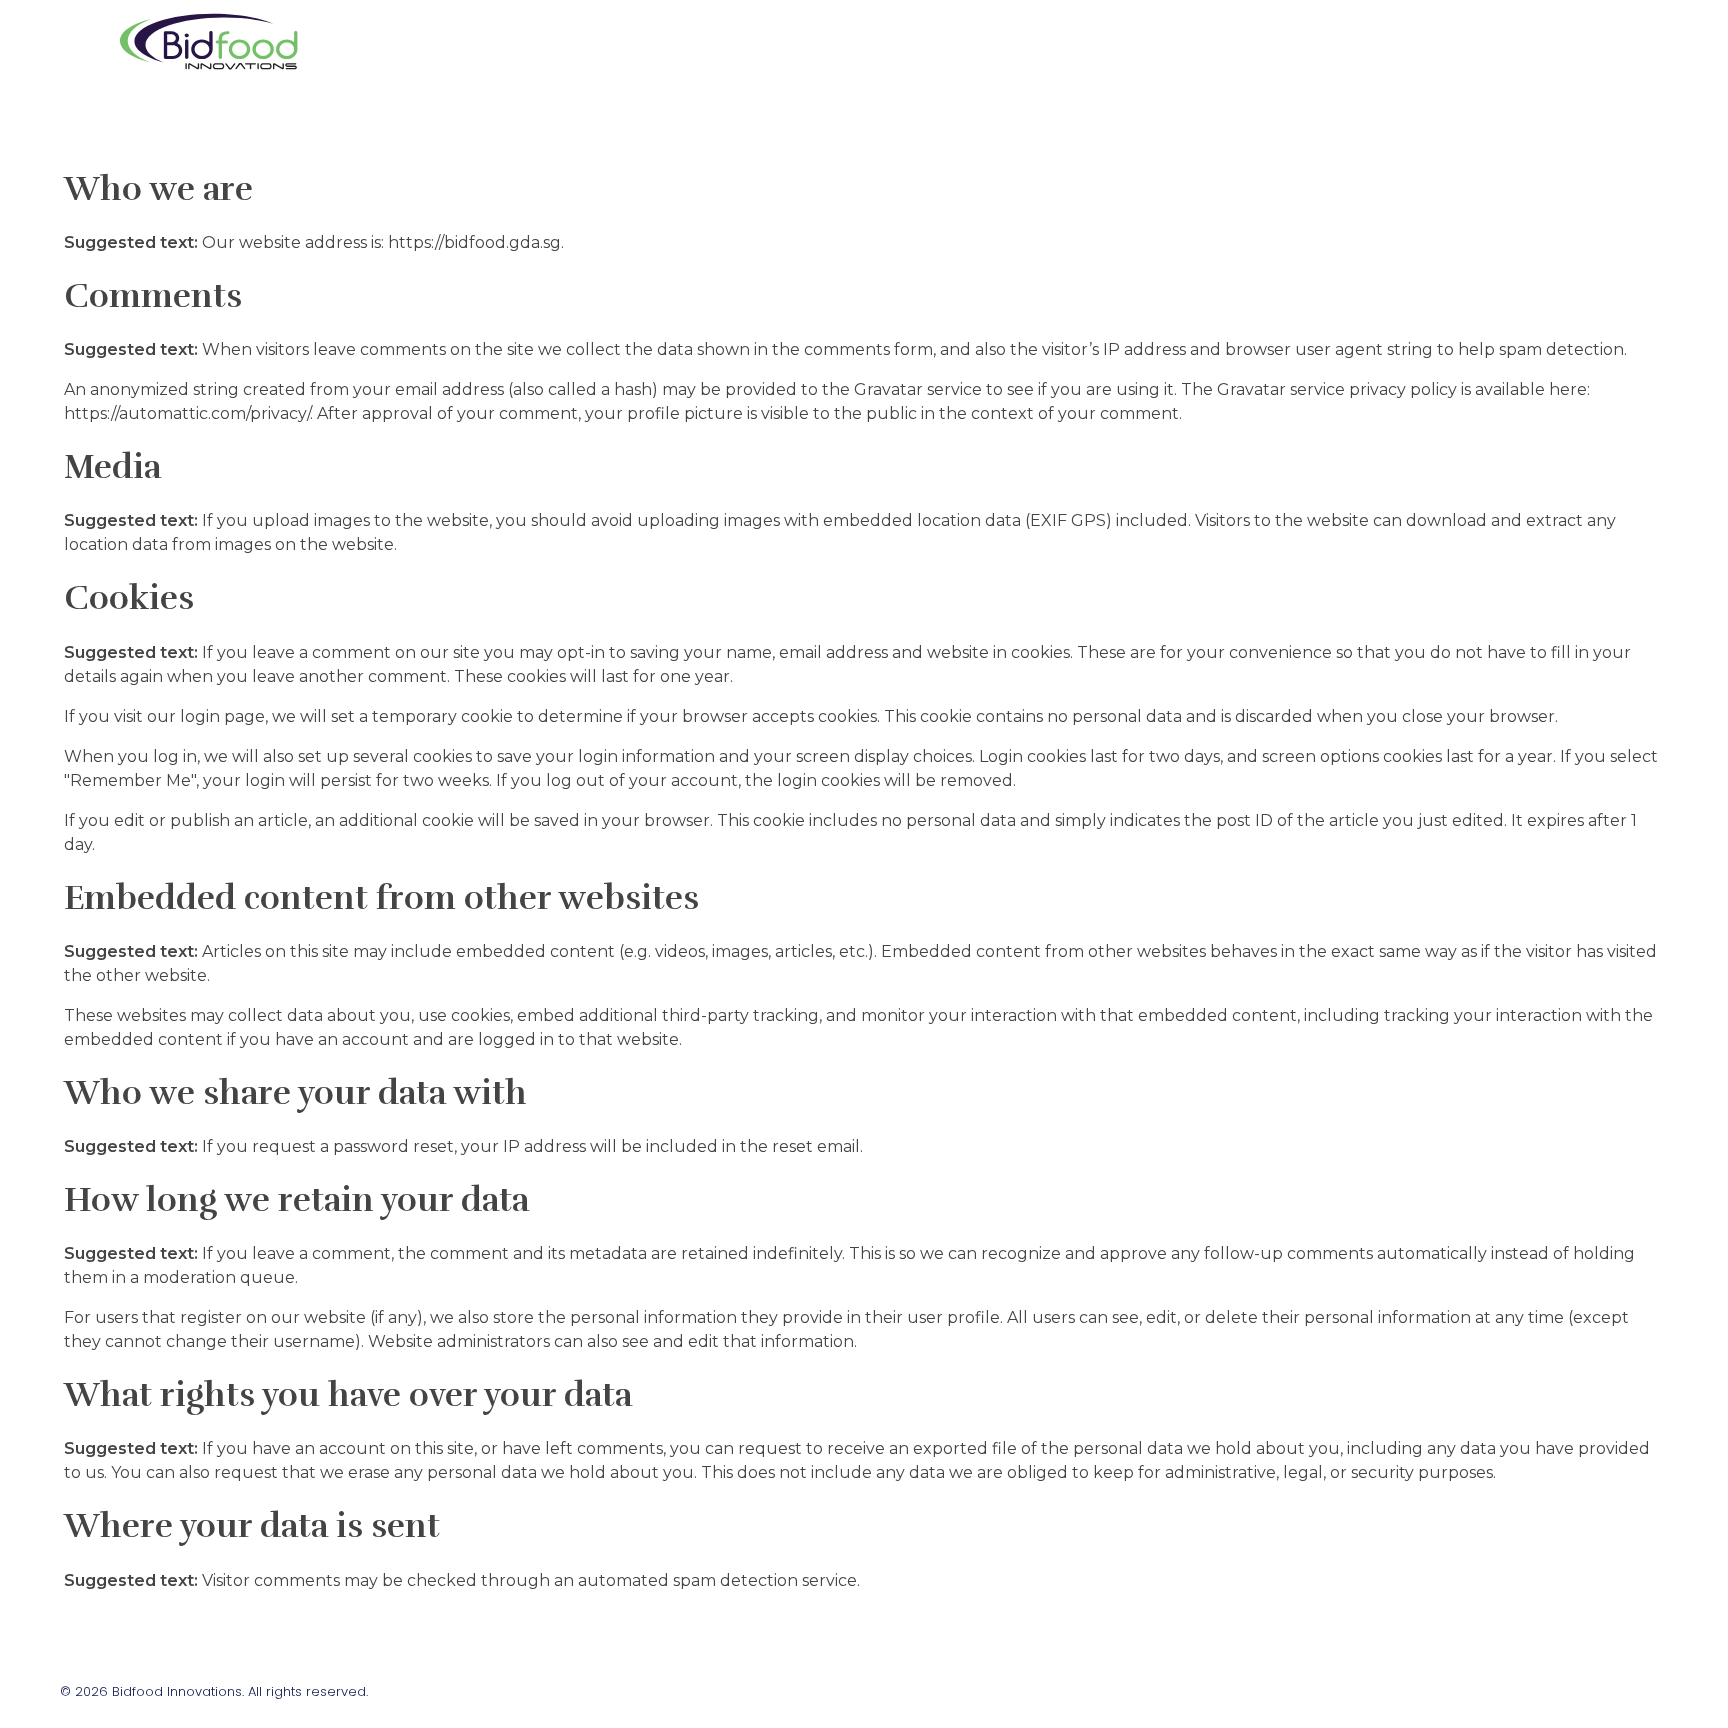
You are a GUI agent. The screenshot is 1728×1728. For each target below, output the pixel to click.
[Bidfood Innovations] (209, 40)
